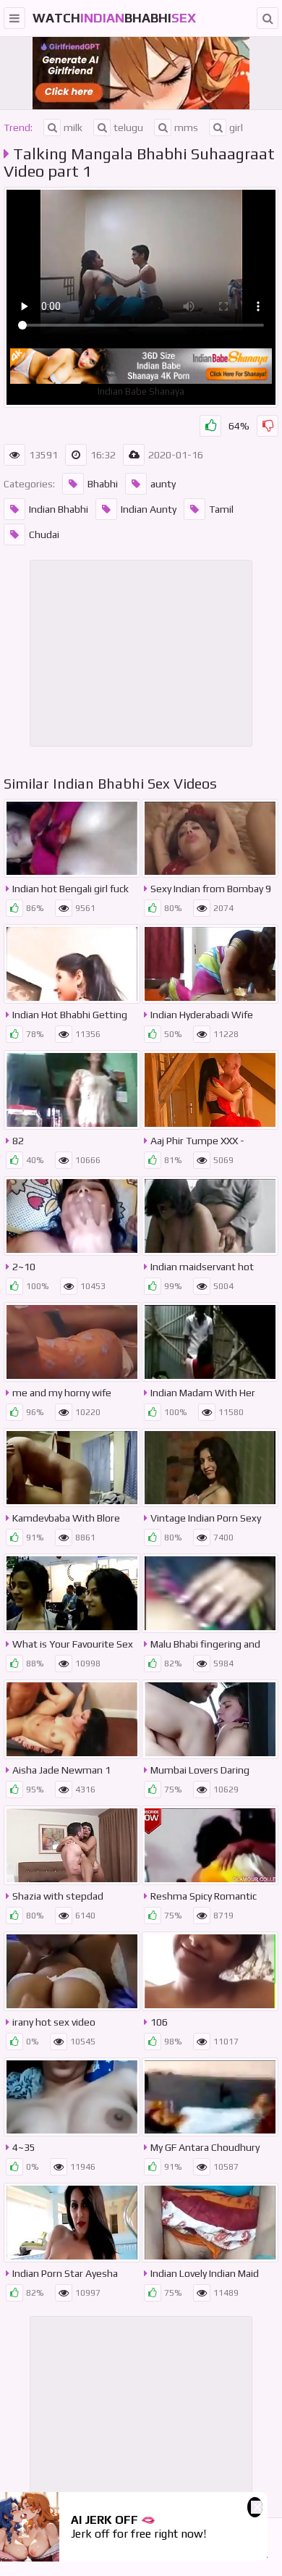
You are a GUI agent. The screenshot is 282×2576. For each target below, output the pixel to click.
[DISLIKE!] (268, 426)
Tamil (221, 509)
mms (186, 127)
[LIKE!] (210, 426)
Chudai (44, 534)
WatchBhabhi (114, 18)
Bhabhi (103, 484)
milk (73, 127)
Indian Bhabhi (59, 509)
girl (236, 127)
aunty (163, 484)
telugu (128, 127)
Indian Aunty (149, 509)
